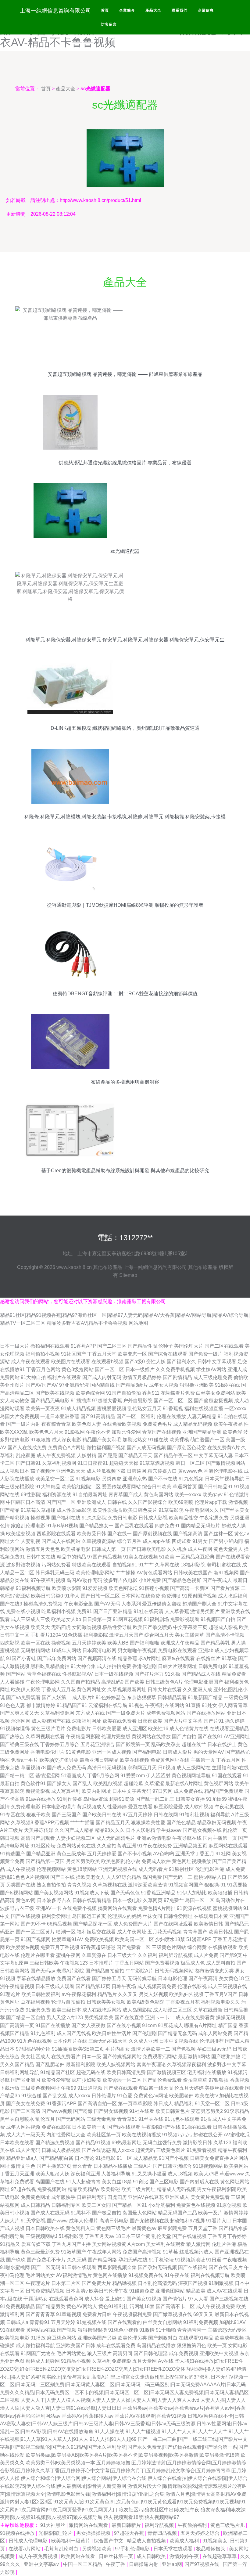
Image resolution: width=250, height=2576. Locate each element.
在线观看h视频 (107, 1362)
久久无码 (77, 2260)
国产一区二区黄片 (35, 1932)
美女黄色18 (231, 1978)
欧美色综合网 (90, 1393)
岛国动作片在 (230, 1900)
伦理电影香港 (210, 1869)
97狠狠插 (219, 2080)
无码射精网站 (35, 1650)
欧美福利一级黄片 (71, 2541)
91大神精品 (48, 1487)
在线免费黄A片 (224, 1448)
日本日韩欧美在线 (45, 2228)
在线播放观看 (223, 1947)
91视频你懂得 (15, 1729)
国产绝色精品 (181, 1823)
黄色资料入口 (80, 2228)
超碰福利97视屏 (187, 2221)
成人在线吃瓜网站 (102, 2010)
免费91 (84, 1611)
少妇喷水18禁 (170, 1939)
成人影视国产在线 (51, 1721)
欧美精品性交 (184, 1518)
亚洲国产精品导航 (202, 1432)
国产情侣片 (175, 2299)
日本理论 (84, 2158)
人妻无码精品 (202, 1416)
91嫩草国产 (73, 2252)
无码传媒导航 (142, 1978)
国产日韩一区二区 (100, 1596)
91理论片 (10, 1994)
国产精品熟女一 (96, 1526)
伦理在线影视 (192, 1986)
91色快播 (72, 1635)
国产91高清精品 (98, 1416)
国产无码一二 (178, 1877)
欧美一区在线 (35, 1643)
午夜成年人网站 (104, 2252)
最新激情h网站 (194, 2057)
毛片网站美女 (40, 2275)
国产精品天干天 (135, 1456)
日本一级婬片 (140, 1369)
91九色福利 (43, 2033)
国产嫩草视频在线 (173, 2314)
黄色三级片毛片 (48, 1729)
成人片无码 (28, 2150)
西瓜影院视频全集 (117, 2267)
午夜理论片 (38, 2283)
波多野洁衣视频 (23, 1565)
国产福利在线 (66, 1518)
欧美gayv (212, 1495)
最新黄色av (144, 2228)
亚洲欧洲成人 (91, 1502)
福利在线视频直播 (204, 1409)
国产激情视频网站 (226, 1463)
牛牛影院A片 (139, 1971)
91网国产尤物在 (38, 2353)
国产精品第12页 (93, 1986)
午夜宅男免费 (214, 1518)
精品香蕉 (127, 1658)
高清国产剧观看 (38, 1838)
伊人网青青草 (233, 1705)
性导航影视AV (78, 1674)
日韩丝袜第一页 (116, 2556)
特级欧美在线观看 (91, 1565)
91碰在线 (158, 1440)
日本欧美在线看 (17, 2143)
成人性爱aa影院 (74, 1510)
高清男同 (123, 2353)
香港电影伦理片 (48, 1752)
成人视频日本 (15, 1471)
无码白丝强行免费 (162, 2143)
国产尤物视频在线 (149, 2221)
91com (149, 2025)
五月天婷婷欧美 (89, 1643)
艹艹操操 (126, 1573)
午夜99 (69, 2088)
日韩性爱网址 (178, 1916)
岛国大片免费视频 (20, 1416)
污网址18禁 (142, 2306)
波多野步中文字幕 (227, 2064)
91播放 (38, 2338)
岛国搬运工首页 (89, 1916)
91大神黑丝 (53, 2525)
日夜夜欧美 (150, 1721)
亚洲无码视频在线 (118, 1869)
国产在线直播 (129, 2018)
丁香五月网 (228, 1760)
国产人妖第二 (56, 1697)
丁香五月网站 (129, 1963)
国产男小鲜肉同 (226, 1541)
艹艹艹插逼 (82, 1823)
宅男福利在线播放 (207, 2072)
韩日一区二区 (190, 1463)
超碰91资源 (122, 1799)
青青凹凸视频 (163, 2533)
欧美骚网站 (236, 2166)
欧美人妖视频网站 (116, 2064)
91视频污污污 (177, 2135)
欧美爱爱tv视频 (23, 1947)
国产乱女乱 (55, 2096)
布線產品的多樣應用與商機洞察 (125, 1082)
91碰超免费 (142, 2291)
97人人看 (198, 2299)
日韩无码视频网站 (174, 1971)
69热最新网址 (127, 2143)
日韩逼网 (137, 1471)
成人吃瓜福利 (233, 1596)
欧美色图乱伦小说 (121, 1861)
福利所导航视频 (176, 1955)
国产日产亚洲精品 (113, 1611)
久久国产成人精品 (74, 1830)
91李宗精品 (237, 2111)
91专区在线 (12, 1815)
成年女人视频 (164, 1385)
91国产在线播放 (53, 2025)
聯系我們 (180, 10)
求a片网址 (150, 1658)
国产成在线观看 (121, 2088)
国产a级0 (135, 1362)
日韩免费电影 (213, 1666)
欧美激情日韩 (209, 1924)
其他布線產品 (108, 1267)
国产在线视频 (26, 1916)
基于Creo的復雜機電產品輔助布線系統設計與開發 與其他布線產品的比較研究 (125, 1171)
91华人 (72, 1596)
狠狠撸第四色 (191, 2345)
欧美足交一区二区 (55, 1479)
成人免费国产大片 (133, 1924)
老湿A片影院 (70, 1971)
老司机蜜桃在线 (224, 1565)
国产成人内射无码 (102, 1377)
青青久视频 (79, 1885)
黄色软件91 (33, 1783)
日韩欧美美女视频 (106, 2002)
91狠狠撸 (41, 1440)
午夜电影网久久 (202, 1510)
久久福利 (148, 1955)
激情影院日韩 (198, 2143)
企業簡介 (127, 10)
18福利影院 (193, 1565)
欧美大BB (118, 1643)
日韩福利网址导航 (20, 2072)
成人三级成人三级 (30, 1619)
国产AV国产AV (42, 1385)
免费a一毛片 (25, 1760)
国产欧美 (134, 1682)
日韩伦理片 (104, 2096)
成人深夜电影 (66, 1440)
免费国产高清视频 (142, 2252)
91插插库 (81, 1401)
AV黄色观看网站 (154, 1573)
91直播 (193, 1705)
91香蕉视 (173, 1409)
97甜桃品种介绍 (33, 2049)
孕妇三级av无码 (214, 2049)
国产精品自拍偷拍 (105, 1971)
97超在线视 (23, 2189)
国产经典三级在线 (20, 1744)
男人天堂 (56, 2018)
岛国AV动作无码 (84, 1580)
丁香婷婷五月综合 (60, 1744)
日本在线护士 (222, 1744)
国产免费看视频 (162, 1963)
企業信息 (206, 10)
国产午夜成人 (217, 1580)
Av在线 (166, 2361)
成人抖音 (94, 2299)
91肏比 (141, 2182)
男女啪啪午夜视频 (137, 1650)
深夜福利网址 (87, 1721)
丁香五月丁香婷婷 (227, 2236)
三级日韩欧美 (44, 1963)
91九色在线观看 (182, 2119)
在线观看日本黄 (211, 1916)
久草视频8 (22, 1823)
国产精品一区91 (130, 2205)
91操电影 (105, 2158)
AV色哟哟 (164, 1854)
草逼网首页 (185, 1487)
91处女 (209, 1705)
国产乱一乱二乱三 (155, 1799)
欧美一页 (217, 2345)
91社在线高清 (148, 1611)
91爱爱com (133, 1776)
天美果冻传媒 (39, 1830)
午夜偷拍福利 (193, 2525)
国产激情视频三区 (166, 2072)
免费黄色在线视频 (196, 2205)
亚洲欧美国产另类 (97, 2338)
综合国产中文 (109, 2541)
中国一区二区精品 (83, 2564)
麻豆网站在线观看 (228, 1846)
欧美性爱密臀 (56, 2080)
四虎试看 (181, 1541)
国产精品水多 (233, 2228)
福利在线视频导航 (210, 2275)
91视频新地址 (190, 2260)
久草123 (222, 2143)
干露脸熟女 (36, 2299)
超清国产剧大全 (199, 1604)
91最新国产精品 (205, 1697)
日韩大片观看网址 (177, 1666)
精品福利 (184, 2104)
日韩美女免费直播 (209, 2158)
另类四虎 (112, 1479)
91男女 (200, 1541)
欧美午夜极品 (228, 1424)
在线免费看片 (66, 2057)
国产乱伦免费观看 (162, 2080)
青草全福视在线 (44, 1674)
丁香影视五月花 (183, 2002)
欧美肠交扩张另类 (59, 1760)
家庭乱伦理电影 (28, 1526)
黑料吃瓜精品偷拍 (50, 1666)
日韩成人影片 (177, 1752)
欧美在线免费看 (120, 1721)
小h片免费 (150, 1580)
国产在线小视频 (124, 2025)
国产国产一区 (61, 1502)
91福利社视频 (194, 1815)
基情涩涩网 (48, 1776)
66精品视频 (59, 1924)
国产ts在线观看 (124, 2127)
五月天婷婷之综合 (201, 2533)
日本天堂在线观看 (173, 2549)
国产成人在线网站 (61, 1541)
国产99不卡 (33, 1924)
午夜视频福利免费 (132, 2314)
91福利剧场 (156, 1619)
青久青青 (82, 2166)
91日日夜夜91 (93, 1463)
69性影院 (31, 1495)
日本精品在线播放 (113, 2166)
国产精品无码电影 (50, 1401)
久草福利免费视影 (112, 2361)
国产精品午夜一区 (173, 1456)
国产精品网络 (102, 2260)
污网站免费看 (56, 1565)
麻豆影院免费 (172, 2228)
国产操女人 (59, 1783)
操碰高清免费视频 (43, 1604)
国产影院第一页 (133, 1744)
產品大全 (153, 10)
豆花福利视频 (35, 2002)
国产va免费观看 (23, 1697)
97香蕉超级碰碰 (98, 1947)
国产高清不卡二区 (175, 2306)
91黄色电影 (78, 1752)
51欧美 (167, 1557)
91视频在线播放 (18, 2533)
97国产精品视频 (105, 1557)
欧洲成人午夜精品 (180, 1643)
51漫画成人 (73, 1776)
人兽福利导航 (116, 2174)
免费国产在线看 (74, 1978)
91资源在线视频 (194, 1908)
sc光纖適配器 (125, 551)
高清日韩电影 (114, 2221)
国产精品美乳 (215, 1643)
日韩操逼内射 (144, 2564)
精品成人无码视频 (176, 2189)
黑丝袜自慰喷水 (17, 2119)
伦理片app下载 (211, 1502)
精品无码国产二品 (177, 2213)
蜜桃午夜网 (68, 1955)
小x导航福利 (162, 2205)
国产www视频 (57, 2111)
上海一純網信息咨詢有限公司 (155, 1267)
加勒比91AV (232, 2322)
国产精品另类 (51, 2306)
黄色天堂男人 (228, 1549)
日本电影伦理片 (59, 1807)
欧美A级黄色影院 (146, 2002)
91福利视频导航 (33, 1588)
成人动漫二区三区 (173, 2010)
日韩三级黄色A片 (164, 1682)
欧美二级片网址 (138, 2189)
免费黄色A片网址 (67, 1448)
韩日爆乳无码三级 (55, 1573)
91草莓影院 (171, 1510)
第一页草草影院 (135, 2104)
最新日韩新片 (127, 2525)
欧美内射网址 (96, 1791)
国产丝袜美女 (235, 1510)
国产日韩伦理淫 (151, 2353)
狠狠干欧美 (38, 1815)
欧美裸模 (179, 1440)
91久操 (173, 1674)
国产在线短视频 (189, 2236)
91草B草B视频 (62, 1526)
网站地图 (138, 1323)
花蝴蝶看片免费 (178, 1393)
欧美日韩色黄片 (140, 1510)
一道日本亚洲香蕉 (60, 1416)
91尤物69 (216, 1799)
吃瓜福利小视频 (59, 1611)
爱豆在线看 (140, 1807)
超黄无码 (145, 2150)
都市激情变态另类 (214, 1971)
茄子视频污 (43, 1471)
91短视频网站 (208, 2166)
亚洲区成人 (177, 2197)
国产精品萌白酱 (56, 2158)
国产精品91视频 (93, 2143)
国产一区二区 (109, 1369)
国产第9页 (231, 1955)
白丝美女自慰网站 (162, 2322)
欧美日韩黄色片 (173, 2111)
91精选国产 (12, 1854)
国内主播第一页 (220, 1838)
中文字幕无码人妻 (213, 1456)
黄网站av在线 (41, 2330)
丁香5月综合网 (103, 1776)
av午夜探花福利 (79, 1994)
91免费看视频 (202, 2150)
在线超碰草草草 (220, 2556)
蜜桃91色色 (12, 1877)
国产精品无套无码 (177, 2033)
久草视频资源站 (99, 1541)
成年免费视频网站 (166, 1713)
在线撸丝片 (208, 1658)
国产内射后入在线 (199, 2182)
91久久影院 (94, 1518)
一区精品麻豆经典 (195, 1557)
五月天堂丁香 (203, 2228)
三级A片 (143, 2166)
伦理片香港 (224, 2244)
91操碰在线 (227, 1385)
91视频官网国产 (186, 1885)
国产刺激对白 (163, 2338)
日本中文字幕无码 (132, 1791)
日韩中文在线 (41, 1557)
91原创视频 (229, 2205)
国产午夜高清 (203, 1978)
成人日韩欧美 (152, 2556)
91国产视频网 (36, 1939)
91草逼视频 (69, 2314)
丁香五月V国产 (221, 1994)
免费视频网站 (52, 2189)
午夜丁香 (116, 2564)
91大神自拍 (33, 1377)
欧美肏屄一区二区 (122, 2080)
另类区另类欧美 (83, 1861)
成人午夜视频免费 (216, 2306)
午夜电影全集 (78, 1604)
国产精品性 (140, 1346)
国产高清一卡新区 (190, 1588)
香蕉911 (151, 1393)
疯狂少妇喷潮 (87, 2080)
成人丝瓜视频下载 (106, 1471)
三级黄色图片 (171, 2150)
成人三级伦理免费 (213, 1377)
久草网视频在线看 (45, 1737)
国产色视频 (184, 2049)
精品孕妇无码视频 (216, 1823)
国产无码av (43, 1971)
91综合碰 (31, 2096)
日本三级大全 (122, 1955)
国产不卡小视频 (135, 1854)
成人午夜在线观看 (30, 1362)
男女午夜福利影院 (216, 2189)
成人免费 (235, 1869)
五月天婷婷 (63, 2322)
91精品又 (10, 2244)
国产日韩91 (28, 1463)
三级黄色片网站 (169, 1947)
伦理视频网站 (51, 1869)
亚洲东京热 (135, 1479)
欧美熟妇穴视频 (186, 1994)
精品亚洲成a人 (22, 2158)
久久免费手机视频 (175, 1369)
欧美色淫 (232, 1432)
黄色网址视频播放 (191, 1861)
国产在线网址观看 (173, 1924)
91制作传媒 (70, 1799)
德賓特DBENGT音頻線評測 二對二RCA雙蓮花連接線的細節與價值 (125, 994)
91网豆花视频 (128, 1619)
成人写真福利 (66, 1791)
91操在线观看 (197, 2127)
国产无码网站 (71, 2119)
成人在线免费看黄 (195, 2018)
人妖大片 (10, 2221)
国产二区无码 (46, 2267)
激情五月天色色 (43, 1549)
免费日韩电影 (123, 1518)
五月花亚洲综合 (98, 1744)
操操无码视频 (230, 2018)
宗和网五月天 (142, 1768)
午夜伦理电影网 (43, 1682)
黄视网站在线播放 (151, 1737)
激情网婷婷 (236, 2213)
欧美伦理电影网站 (95, 1573)
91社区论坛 (43, 1846)
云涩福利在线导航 (108, 1705)
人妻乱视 (30, 1541)
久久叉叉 (128, 1994)
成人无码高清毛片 (116, 1838)
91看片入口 (219, 2221)
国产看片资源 (225, 1588)
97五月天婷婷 (137, 1815)
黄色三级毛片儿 (228, 2525)
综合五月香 (129, 1541)
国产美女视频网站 (54, 1893)
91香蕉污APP (61, 2104)
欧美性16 (158, 1729)
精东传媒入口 (162, 1471)
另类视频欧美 (99, 2018)
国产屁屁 (107, 1456)
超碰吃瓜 (134, 1783)
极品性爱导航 (117, 1627)
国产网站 (16, 1674)
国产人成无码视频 (146, 1448)
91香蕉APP (83, 1346)
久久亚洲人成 (198, 1690)
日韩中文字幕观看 (217, 1362)
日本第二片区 (66, 2283)
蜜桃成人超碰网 (43, 2361)
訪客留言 (109, 24)
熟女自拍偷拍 (51, 1885)
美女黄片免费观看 (210, 2197)
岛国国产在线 (50, 2182)
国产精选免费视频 (55, 2143)
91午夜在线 (177, 2275)
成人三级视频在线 (227, 1986)
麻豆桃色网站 (62, 2338)
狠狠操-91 (215, 1885)
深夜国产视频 (193, 2283)
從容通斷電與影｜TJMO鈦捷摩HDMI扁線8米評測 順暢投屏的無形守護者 (125, 905)
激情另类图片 (205, 1611)
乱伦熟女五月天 (145, 1409)
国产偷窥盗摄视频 (213, 1401)
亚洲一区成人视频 (112, 1752)
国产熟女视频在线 (202, 1830)
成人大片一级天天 (26, 2135)
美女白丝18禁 (117, 2182)
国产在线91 (210, 1737)
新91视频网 (226, 1573)
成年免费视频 (184, 2353)
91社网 (223, 1854)
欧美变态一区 (132, 1354)
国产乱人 (82, 1783)
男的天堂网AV (209, 1752)
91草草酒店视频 (157, 1463)
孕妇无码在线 (133, 2260)
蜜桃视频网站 (227, 1908)
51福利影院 (71, 2236)
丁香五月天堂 (102, 1354)
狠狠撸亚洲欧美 (197, 1385)
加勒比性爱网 (126, 1432)
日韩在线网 (166, 1815)
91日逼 (214, 2260)
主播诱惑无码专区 (227, 2330)
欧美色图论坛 (123, 1588)
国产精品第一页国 (45, 1861)
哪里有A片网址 (200, 2025)
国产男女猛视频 (111, 2111)
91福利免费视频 (201, 2322)
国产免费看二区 (134, 1947)
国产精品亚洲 (41, 1854)
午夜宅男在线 (229, 1807)
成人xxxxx (79, 2096)
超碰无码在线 (91, 2072)
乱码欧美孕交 (166, 1744)
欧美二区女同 (96, 2205)
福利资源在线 (57, 1495)
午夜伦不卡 (98, 1432)
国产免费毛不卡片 (46, 2260)
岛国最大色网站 (140, 2213)
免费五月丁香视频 (60, 1947)
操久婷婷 (235, 1721)
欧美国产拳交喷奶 (152, 1627)
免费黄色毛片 (157, 1424)
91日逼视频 (90, 2088)
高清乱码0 (112, 1682)
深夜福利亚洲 (85, 2174)
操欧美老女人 (91, 1877)
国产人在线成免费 (27, 1448)
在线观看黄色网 (66, 2299)
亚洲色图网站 (170, 2291)
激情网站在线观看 (89, 2525)
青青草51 (127, 2119)
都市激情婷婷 (41, 1705)
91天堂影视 (33, 2221)
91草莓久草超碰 (38, 1510)
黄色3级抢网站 (78, 1369)
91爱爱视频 (95, 1588)
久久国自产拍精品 (80, 1682)
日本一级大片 (15, 1346)
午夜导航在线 (187, 1838)
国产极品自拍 (107, 2213)
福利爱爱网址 (56, 1916)
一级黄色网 (236, 1697)
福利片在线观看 (64, 1377)
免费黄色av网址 (151, 2096)
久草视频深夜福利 (187, 2064)
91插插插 (62, 2049)
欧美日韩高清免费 (126, 2072)
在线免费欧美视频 (122, 1424)
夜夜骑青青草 (56, 1424)
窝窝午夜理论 (151, 2064)
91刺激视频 (221, 2283)
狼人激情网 (198, 2244)
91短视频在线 (91, 2322)
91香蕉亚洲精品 (158, 1893)
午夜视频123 (74, 1963)
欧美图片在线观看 (71, 1362)
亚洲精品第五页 (190, 1846)
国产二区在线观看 (224, 1346)
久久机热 (177, 1549)
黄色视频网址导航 (191, 1776)
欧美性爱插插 (107, 1510)
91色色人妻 (12, 1705)
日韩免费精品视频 (45, 2291)
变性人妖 (156, 1362)
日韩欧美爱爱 (107, 1729)
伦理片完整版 (116, 1737)
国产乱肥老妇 (50, 2064)
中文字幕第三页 (190, 1627)
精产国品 (228, 2025)
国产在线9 (11, 1604)
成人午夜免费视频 (56, 1456)
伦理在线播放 (171, 1416)
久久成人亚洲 (143, 2041)
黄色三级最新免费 (40, 2252)
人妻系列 (131, 1604)
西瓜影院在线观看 (56, 1534)
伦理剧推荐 (212, 2041)
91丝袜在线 (151, 2119)
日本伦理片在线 (70, 2041)
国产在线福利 (193, 2267)
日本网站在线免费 (141, 1596)
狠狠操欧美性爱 (148, 1823)
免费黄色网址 (35, 2197)
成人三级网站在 (194, 1768)
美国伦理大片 (189, 1346)
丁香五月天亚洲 (17, 2174)
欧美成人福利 (185, 2541)
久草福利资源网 (57, 1713)
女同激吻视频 (87, 1627)
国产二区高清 (26, 2111)
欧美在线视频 (134, 1760)
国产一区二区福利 (136, 1416)
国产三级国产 (66, 1815)
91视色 (136, 1705)
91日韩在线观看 (79, 2267)
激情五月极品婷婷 (142, 1377)
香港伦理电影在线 (223, 1471)
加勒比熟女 (135, 1440)
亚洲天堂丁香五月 (195, 1854)
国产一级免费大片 (126, 1713)
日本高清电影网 (99, 1650)
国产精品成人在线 (201, 1674)
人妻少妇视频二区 (76, 1838)
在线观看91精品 (196, 2338)
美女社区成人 (35, 2057)
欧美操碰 (110, 2189)
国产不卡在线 (163, 1479)
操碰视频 (61, 1643)
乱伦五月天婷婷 (187, 2088)
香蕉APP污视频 (52, 1823)
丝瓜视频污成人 (196, 2252)
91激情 (147, 2330)
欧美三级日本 (66, 2010)
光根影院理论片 (56, 2533)
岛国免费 (152, 1877)
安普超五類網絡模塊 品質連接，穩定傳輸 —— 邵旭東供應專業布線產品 (125, 374)
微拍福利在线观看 (50, 1346)
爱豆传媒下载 (36, 2244)
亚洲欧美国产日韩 (76, 2345)
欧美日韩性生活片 (112, 2033)
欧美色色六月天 (46, 1432)
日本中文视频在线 (179, 2041)
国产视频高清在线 (97, 1658)
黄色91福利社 (113, 2306)
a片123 (75, 2018)
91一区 (124, 2158)
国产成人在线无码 (50, 2213)
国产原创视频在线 (152, 1534)
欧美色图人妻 (87, 1424)
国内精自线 (102, 1385)
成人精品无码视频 (193, 1424)
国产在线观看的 (125, 2322)
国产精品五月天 (113, 1823)
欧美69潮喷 (181, 1502)
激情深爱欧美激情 (148, 1885)
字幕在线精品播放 (36, 1978)
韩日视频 (10, 1838)
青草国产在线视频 (162, 1432)
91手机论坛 (161, 2260)
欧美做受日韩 (91, 1534)
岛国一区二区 (200, 1900)
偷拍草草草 (195, 2080)
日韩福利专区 (66, 2205)
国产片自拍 (184, 1737)
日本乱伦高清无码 (157, 2283)
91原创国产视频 (199, 1596)
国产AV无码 (107, 1604)
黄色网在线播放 (110, 2275)
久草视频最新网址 (127, 1690)
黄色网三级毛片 (113, 2228)
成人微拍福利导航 (35, 2345)
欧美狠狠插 (220, 1893)
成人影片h (83, 1697)
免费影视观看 (185, 1619)
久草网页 (153, 1900)
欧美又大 (40, 1627)
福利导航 (220, 1815)
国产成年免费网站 (57, 1658)
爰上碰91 (115, 2299)
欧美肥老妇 (181, 2096)
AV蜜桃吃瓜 (237, 2135)
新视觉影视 (38, 1791)
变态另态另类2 (207, 2111)
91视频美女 (215, 2541)
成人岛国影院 (137, 2010)
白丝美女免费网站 (216, 1393)
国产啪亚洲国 (26, 2080)
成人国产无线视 (74, 2033)
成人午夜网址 (132, 1932)
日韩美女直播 (190, 1799)
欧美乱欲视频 (108, 1783)
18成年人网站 (66, 1650)
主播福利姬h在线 (230, 1768)
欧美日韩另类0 (47, 1596)
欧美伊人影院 (26, 1690)
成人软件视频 (199, 1807)
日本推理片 (101, 1963)
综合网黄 (197, 1947)
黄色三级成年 (71, 1854)
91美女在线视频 (141, 1557)
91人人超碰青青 (83, 2182)
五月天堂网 (145, 2361)
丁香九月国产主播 (71, 2244)
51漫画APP (199, 1939)
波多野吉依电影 (120, 1580)
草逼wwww (232, 2174)
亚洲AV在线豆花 (146, 2197)
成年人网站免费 (215, 2033)
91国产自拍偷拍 (123, 1393)
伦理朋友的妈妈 (124, 1916)
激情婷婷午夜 (185, 2556)
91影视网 (75, 1432)
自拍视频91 (125, 1565)
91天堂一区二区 (212, 2104)
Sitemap (128, 1275)
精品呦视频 (124, 2283)
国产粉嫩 (83, 2111)
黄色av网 (26, 1900)
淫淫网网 (21, 1721)
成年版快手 (63, 2197)
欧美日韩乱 (221, 1932)
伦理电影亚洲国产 (204, 1682)
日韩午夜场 (124, 1986)
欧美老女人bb (66, 1619)
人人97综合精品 (124, 1877)
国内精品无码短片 (201, 1526)
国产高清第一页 (17, 2025)
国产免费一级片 (205, 1354)
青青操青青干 (192, 2330)
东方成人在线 (90, 1713)
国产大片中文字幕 (183, 1721)
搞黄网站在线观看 (117, 1908)
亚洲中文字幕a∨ (42, 2564)
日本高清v (77, 2291)
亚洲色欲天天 (71, 1471)
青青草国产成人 (126, 1495)
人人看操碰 (12, 1682)
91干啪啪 (166, 2330)
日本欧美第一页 (89, 2127)
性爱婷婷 (117, 1807)
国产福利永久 (181, 1362)
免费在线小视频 (23, 1611)
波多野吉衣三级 (17, 1908)
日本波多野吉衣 (54, 1900)
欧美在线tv (206, 2096)
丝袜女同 (152, 1916)
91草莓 (170, 2252)
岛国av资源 (96, 1799)
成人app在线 (157, 1541)
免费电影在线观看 (177, 1650)
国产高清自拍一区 (97, 2104)
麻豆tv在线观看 (178, 1658)
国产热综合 (12, 1737)
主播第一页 (203, 1760)
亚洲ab (206, 1650)
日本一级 (91, 2057)
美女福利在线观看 (166, 2244)
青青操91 (40, 2322)
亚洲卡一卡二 (160, 2018)
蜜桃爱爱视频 (112, 1409)
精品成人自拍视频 (147, 2541)
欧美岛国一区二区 (134, 1939)
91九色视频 (191, 1479)
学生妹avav (169, 1830)
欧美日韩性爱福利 (41, 1994)
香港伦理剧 (145, 1666)
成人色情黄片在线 (189, 1729)
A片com (136, 2244)
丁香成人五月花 (59, 1690)
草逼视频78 (33, 1768)
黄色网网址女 (91, 1690)
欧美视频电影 (15, 2338)
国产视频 (67, 2330)
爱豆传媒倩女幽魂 (162, 1604)
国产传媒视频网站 (122, 2057)
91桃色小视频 (123, 2330)
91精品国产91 (72, 1705)
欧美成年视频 (229, 2338)
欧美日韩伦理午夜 (109, 2291)
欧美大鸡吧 (206, 2174)
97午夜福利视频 (48, 1580)
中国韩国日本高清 (26, 1502)
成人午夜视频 (21, 1869)
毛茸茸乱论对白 (62, 2549)
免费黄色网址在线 (170, 1760)
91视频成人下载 (92, 1893)
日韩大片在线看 (165, 1690)
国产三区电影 (164, 2182)
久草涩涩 (154, 1783)
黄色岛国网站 (159, 1495)
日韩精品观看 (172, 1697)
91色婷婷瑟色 (111, 1697)
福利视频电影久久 (220, 2002)
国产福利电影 (147, 1752)
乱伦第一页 (235, 1830)
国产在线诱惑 (96, 2150)
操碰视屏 (40, 1518)
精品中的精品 (71, 1557)
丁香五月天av (100, 2236)
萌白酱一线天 (154, 2088)
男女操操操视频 (94, 2533)
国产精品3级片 (132, 1385)
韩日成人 (163, 2104)
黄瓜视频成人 (91, 1807)
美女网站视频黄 (109, 2244)
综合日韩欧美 (157, 1487)
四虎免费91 (167, 1526)
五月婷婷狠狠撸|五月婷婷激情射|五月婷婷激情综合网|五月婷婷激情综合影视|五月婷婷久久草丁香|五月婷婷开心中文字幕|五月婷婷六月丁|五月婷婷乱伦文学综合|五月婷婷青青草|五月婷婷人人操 (123, 2470)
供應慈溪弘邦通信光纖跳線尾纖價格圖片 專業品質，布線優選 (125, 463)
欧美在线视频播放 (141, 2135)
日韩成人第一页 (109, 1549)
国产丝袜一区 (218, 1534)
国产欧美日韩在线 (102, 1815)
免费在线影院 (56, 2127)
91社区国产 (73, 1354)
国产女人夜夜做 (88, 2025)
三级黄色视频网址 (40, 2088)
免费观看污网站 (160, 2057)
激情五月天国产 (126, 1635)
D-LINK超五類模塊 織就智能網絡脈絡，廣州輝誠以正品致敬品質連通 (125, 728)
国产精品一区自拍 (26, 2018)
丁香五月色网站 (43, 1369)
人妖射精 (87, 1456)
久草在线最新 (208, 2010)
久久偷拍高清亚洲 (116, 1846)
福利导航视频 (160, 2525)
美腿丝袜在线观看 (224, 2088)
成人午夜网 (200, 1549)
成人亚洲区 (135, 1729)
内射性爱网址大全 (66, 2135)
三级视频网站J (41, 2236)
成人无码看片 (153, 1869)
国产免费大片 (96, 2283)
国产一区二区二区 (173, 1401)
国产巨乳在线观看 (134, 1526)
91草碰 (229, 1658)
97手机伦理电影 (133, 2549)
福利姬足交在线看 (96, 1932)
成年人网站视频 (23, 2127)
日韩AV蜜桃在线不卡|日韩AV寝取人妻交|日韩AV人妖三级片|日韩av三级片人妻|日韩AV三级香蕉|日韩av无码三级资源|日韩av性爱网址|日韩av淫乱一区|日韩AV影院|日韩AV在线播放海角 (124, 2424)
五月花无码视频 (165, 1932)
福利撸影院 (96, 1635)
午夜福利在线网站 (165, 1705)
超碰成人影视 (223, 1627)
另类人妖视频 (153, 1994)
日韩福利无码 (91, 2197)
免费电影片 (79, 1729)
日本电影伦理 (173, 1978)
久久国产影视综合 (148, 1502)
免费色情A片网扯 (157, 1908)
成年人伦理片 (84, 2221)
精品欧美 (196, 2291)
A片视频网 (38, 1877)
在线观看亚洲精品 (229, 1729)
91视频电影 (88, 1479)
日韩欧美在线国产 (193, 1573)
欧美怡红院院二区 (81, 1487)
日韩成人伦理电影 (29, 2541)
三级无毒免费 (101, 2119)
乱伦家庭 (26, 1456)
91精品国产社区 (58, 2072)
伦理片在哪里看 (38, 1955)
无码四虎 (61, 1627)
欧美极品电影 (76, 1549)
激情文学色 (23, 2166)
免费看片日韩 (97, 2314)
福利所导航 (12, 2236)
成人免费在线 (188, 1791)
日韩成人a (17, 2322)
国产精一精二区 (17, 1776)
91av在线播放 (41, 1799)
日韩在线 (117, 1502)
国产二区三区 (112, 1346)
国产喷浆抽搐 (226, 2057)
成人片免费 (206, 1955)
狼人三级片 (99, 2353)
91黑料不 (81, 2213)
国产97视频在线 (202, 2564)
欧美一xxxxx (188, 1495)
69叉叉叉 (203, 2314)
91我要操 (237, 1885)
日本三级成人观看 (55, 1986)
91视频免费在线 (146, 2275)
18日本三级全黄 (133, 2236)
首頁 (105, 10)
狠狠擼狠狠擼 (92, 2330)
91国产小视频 (174, 2158)
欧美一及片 (210, 2213)
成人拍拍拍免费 (114, 1666)
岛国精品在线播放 (156, 2345)
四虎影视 (10, 1643)
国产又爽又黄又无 (20, 1713)
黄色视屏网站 (219, 1783)
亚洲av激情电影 (154, 1838)
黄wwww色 (190, 1471)
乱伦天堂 (161, 2236)
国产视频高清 (188, 1534)
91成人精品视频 (78, 1409)
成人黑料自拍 (221, 1963)
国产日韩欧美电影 (146, 1549)
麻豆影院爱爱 (168, 1807)
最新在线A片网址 (184, 1783)
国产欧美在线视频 (55, 1393)
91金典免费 (38, 2010)
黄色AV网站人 (82, 2306)
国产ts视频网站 (16, 1893)
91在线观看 (12, 2330)
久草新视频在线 (110, 1885)
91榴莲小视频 (154, 1588)
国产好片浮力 (149, 1674)
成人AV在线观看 (225, 2291)
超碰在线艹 (194, 1744)
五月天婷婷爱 (102, 1854)
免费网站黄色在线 (76, 1846)
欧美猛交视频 (21, 1534)
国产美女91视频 (144, 2299)
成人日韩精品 (35, 2205)
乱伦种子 (163, 1346)
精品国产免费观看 (224, 1791)
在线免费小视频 (80, 1908)
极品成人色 (193, 1963)
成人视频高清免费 (157, 1986)
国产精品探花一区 (93, 1924)
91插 (206, 2119)
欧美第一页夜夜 (43, 1409)
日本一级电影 (127, 1900)
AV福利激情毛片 (74, 2275)
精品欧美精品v (84, 2189)
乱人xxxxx (123, 2150)
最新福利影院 (80, 2064)
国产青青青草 (40, 2314)
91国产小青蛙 (21, 1658)
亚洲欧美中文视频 (219, 2353)
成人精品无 (145, 2158)
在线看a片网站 (25, 2549)
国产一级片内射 (23, 1424)
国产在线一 (120, 1534)
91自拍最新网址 (90, 1495)
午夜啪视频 (235, 2260)
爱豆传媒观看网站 (121, 1487)
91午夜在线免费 (155, 1846)
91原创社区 (181, 1869)
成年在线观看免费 (116, 2345)
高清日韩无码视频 (107, 1768)
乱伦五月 (45, 2119)
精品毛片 (107, 1994)
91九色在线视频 (34, 2041)
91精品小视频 (76, 2361)
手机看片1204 (46, 1635)
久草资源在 (94, 1955)
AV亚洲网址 (237, 1737)
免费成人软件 (156, 1861)
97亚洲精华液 (74, 1385)
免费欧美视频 (99, 1939)
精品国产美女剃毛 (102, 1440)
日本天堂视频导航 (224, 1479)
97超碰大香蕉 (107, 1401)
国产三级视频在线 (229, 2299)
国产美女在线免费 (26, 2104)
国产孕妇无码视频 (157, 2267)
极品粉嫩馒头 (211, 2549)
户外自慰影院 (138, 1401)
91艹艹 (146, 1565)
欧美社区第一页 (104, 2135)
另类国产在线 (21, 1885)
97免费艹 (174, 1900)
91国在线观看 (227, 1776)
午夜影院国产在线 (161, 2127)
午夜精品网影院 (83, 1737)
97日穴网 (162, 1791)
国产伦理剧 (145, 2033)
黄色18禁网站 (82, 1869)
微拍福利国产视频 (106, 1448)
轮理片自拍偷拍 (68, 2002)
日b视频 (167, 1768)
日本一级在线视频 (114, 1674)
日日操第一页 (97, 1619)
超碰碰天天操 (124, 1463)
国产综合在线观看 (168, 1354)
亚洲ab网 (172, 2564)
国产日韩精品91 (216, 1487)
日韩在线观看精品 (92, 1900)
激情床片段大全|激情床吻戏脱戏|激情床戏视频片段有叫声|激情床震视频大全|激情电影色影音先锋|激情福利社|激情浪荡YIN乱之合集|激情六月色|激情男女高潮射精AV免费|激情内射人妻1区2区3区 (124, 2494)
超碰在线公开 (208, 2135)
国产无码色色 (125, 1893)
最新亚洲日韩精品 (99, 1760)
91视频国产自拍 (218, 1619)
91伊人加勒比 (192, 1893)
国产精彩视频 (15, 1518)
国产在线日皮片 (226, 2267)
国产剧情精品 (177, 1377)
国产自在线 (62, 1877)
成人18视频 (180, 2174)
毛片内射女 (118, 2049)
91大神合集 (83, 1666)
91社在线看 (142, 2111)
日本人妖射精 (141, 1830)
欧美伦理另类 (132, 2338)
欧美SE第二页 (89, 2049)
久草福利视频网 (59, 1463)
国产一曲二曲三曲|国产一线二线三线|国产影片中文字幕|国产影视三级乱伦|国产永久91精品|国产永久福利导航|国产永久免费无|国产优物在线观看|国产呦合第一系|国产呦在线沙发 (124, 2447)
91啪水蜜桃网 (15, 2267)
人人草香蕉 (177, 1611)
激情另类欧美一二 (151, 2049)
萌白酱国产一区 (207, 1440)
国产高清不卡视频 (225, 1635)
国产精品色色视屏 (182, 1580)
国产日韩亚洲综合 (172, 2166)
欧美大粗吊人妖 (52, 2174)
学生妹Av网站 (211, 1369)
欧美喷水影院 (66, 1588)
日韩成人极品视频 (61, 2150)
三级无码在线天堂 (108, 2041)
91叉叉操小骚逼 (149, 2174)
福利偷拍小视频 (43, 1354)
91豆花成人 (170, 2025)
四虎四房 (117, 2197)
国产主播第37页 (54, 2166)
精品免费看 (234, 1674)
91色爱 (125, 2096)
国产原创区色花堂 (187, 1448)
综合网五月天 (159, 1635)
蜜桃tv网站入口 (210, 1877)
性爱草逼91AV (68, 1939)
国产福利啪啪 (145, 1643)
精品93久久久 (110, 1830)
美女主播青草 (190, 1635)
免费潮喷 (171, 1596)
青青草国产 (195, 1932)
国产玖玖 (16, 2260)
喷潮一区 (66, 1932)
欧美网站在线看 (79, 2556)
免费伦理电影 (26, 1807)
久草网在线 (167, 1565)
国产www (57, 2221)
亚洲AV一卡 (48, 1908)
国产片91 (214, 1721)
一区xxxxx (235, 1409)
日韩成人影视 (153, 1518)
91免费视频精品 (17, 2306)
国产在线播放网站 (206, 1713)
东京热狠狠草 (141, 1697)
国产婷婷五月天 (109, 1978)
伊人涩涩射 (158, 1776)
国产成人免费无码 (66, 1768)
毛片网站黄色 (71, 2353)
